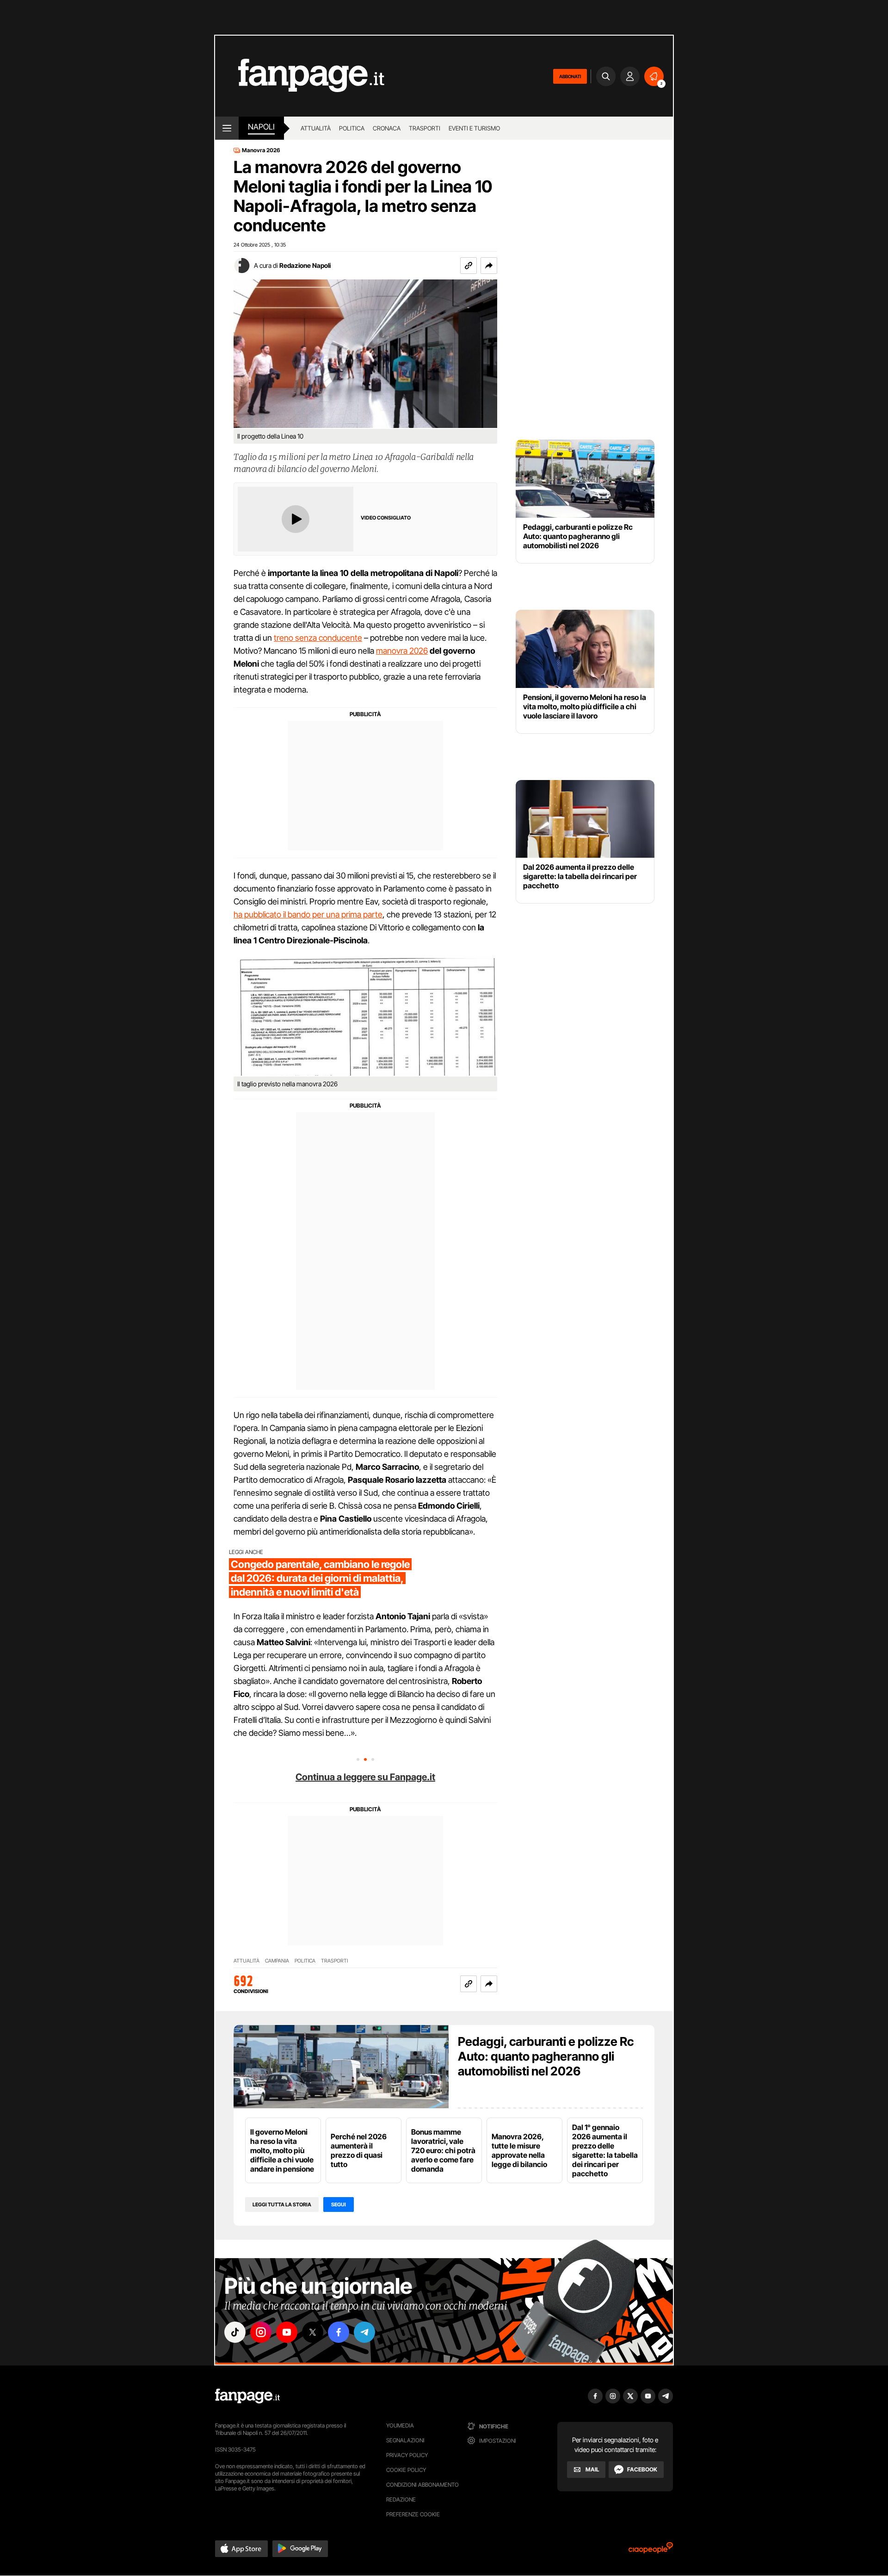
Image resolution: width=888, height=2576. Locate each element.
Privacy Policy (407, 2455)
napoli (261, 127)
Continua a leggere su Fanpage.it (365, 1777)
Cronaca (387, 128)
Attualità (316, 128)
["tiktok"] (235, 2332)
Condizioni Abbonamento (422, 2485)
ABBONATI (570, 76)
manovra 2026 (402, 651)
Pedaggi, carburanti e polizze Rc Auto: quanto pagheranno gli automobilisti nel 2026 (546, 2056)
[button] (489, 266)
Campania (277, 1961)
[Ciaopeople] (651, 2551)
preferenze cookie (413, 2514)
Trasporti (425, 128)
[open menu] (227, 128)
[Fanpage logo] (300, 76)
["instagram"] (261, 2332)
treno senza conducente (318, 638)
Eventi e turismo (474, 128)
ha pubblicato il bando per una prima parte (308, 914)
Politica (352, 128)
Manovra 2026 (261, 150)
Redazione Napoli (305, 265)
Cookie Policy (406, 2470)
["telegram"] (364, 2332)
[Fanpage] (247, 2396)
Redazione (401, 2499)
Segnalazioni (405, 2440)
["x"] (313, 2332)
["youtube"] (287, 2332)
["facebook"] (339, 2332)
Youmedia (400, 2425)
